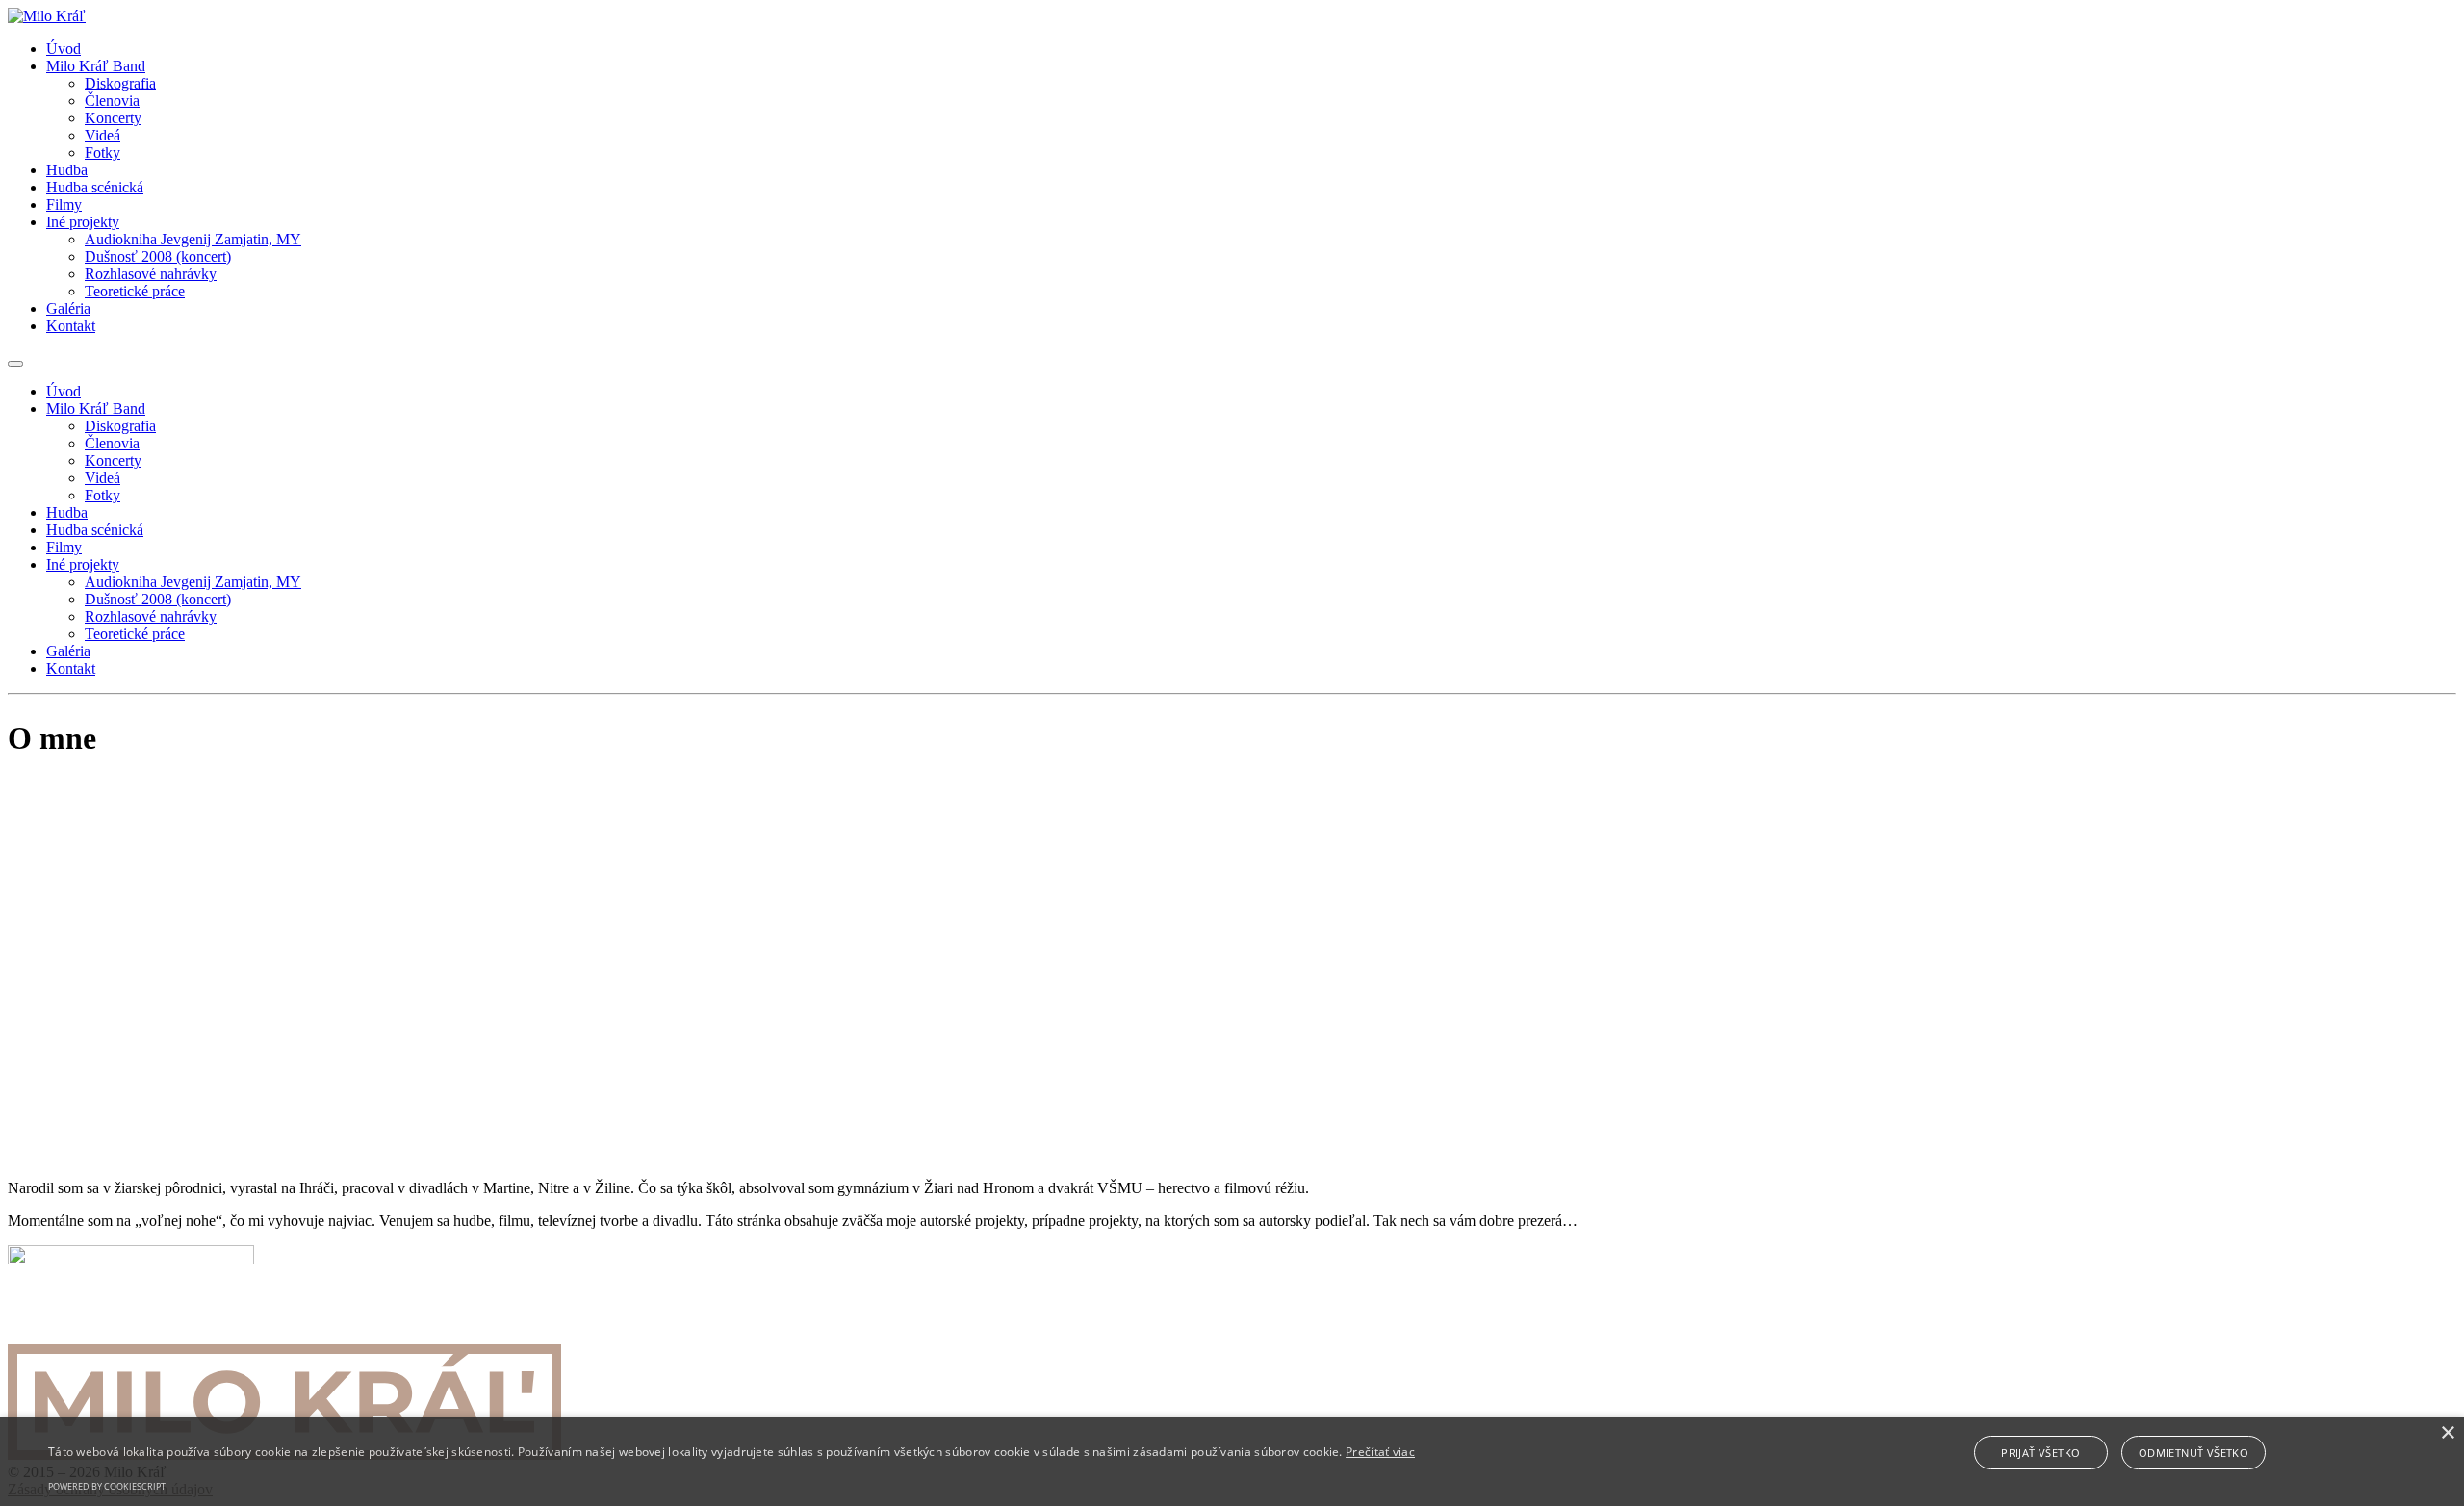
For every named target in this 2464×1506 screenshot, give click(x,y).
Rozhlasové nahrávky (151, 274)
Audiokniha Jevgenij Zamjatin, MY (193, 239)
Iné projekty (83, 222)
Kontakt (71, 326)
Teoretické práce (135, 291)
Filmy (64, 204)
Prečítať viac (1380, 1452)
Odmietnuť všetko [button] (2194, 1453)
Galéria (68, 308)
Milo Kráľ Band (96, 66)
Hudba (67, 170)
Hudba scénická (95, 187)
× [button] (2447, 1433)
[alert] (1232, 1461)
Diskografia (120, 83)
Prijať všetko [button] (2040, 1453)
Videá (103, 135)
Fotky (103, 153)
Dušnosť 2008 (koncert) (158, 256)
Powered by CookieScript (107, 1486)
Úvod (64, 49)
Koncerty (113, 118)
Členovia (112, 101)
